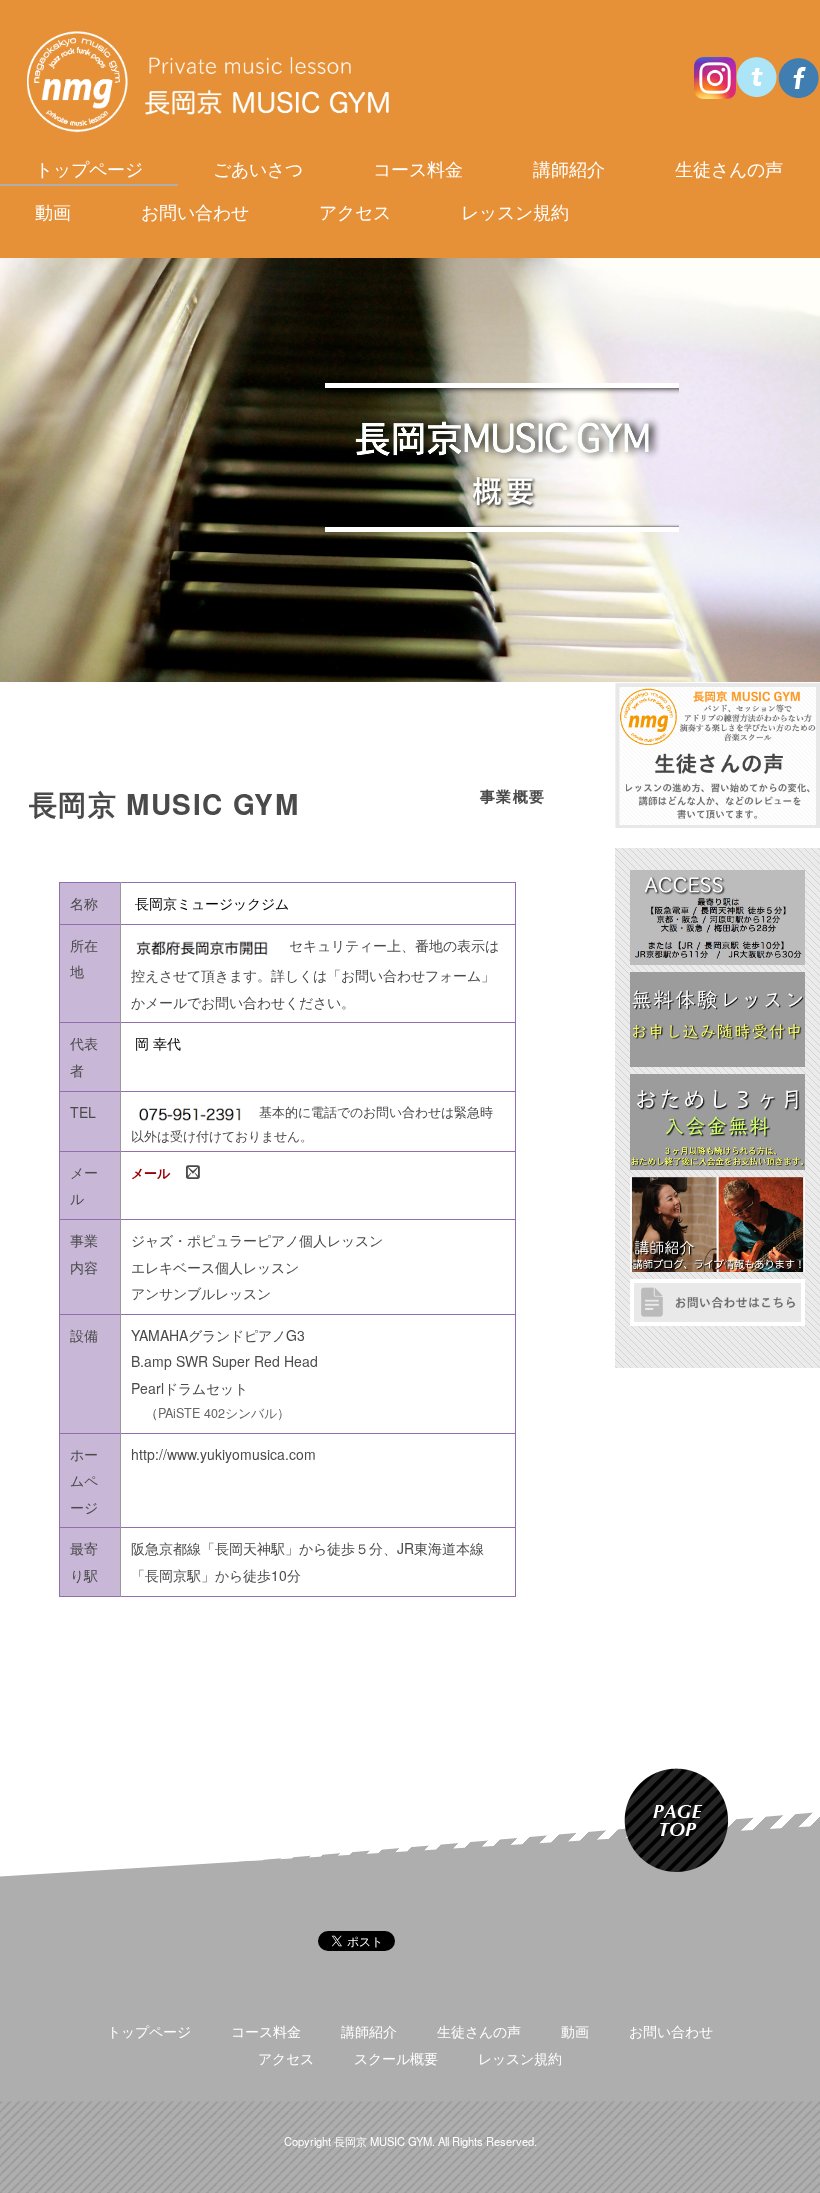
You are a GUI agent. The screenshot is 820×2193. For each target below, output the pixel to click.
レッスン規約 (515, 211)
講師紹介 (569, 168)
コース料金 (418, 168)
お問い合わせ (195, 211)
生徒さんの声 (729, 168)
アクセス (355, 211)
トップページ (89, 168)
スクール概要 (396, 2058)
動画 (53, 211)
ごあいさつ (258, 168)
